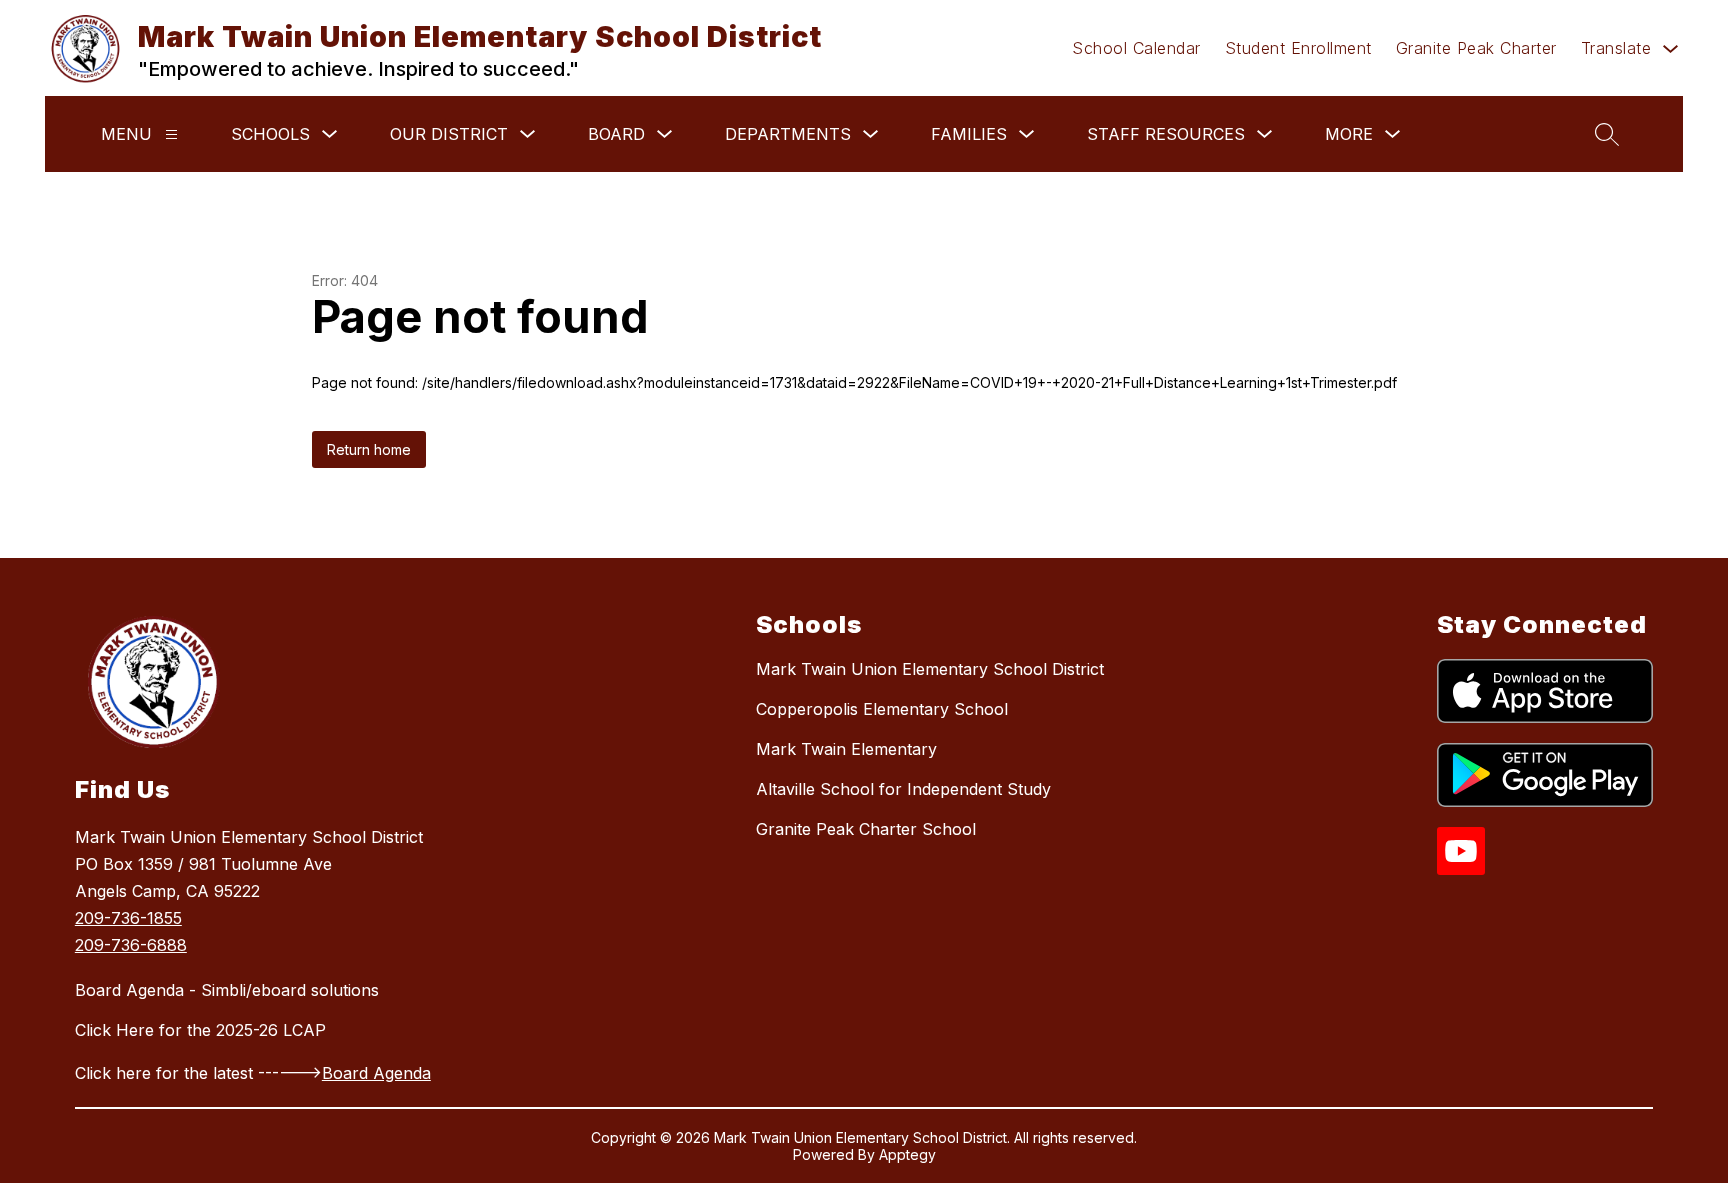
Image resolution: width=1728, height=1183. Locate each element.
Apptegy (907, 1154)
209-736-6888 (131, 945)
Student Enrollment (1298, 48)
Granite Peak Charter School (866, 829)
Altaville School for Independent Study (903, 789)
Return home (369, 449)
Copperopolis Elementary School (882, 709)
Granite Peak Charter (1476, 48)
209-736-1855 (128, 918)
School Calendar (1136, 48)
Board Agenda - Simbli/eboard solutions (227, 990)
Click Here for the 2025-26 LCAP (200, 1030)
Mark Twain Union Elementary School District (930, 669)
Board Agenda (376, 1073)
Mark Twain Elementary (846, 749)
